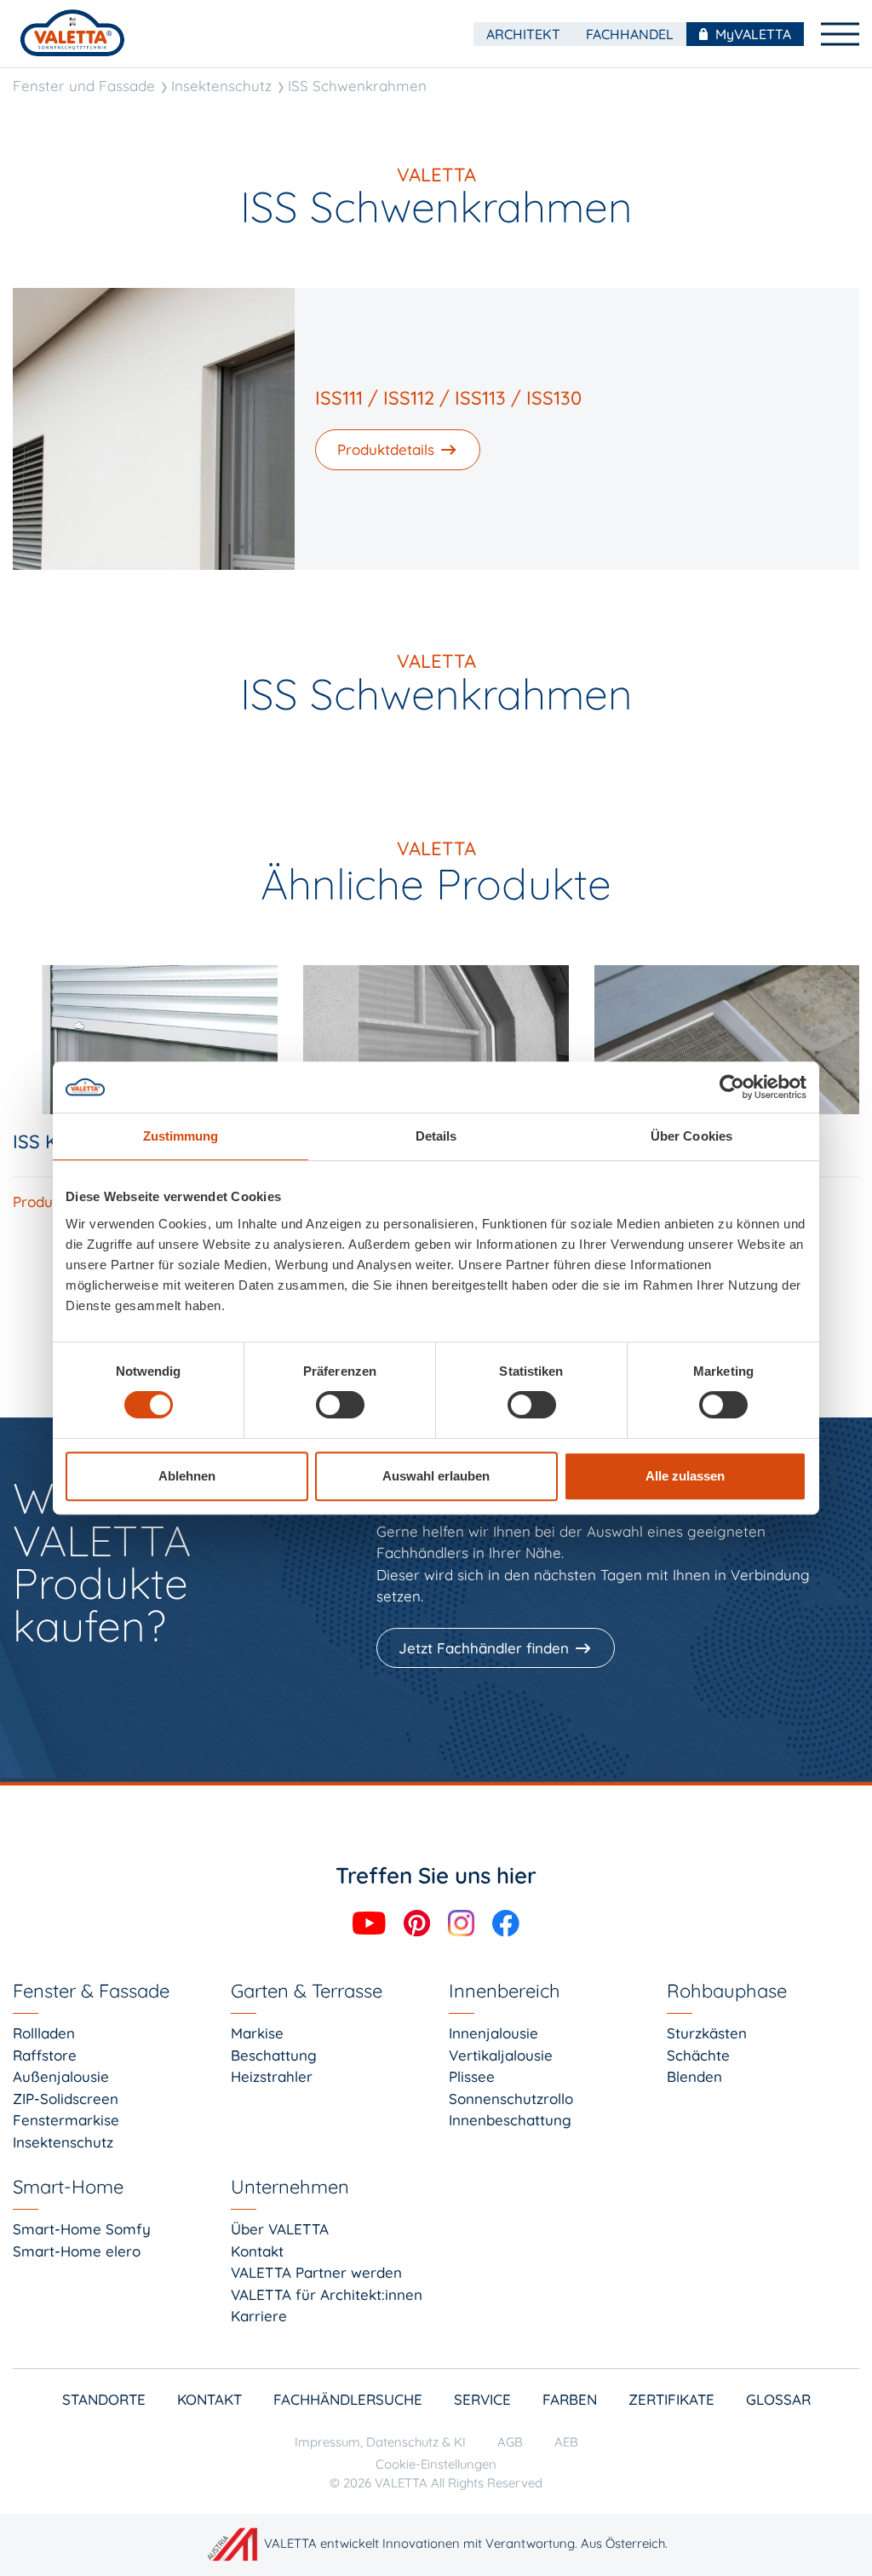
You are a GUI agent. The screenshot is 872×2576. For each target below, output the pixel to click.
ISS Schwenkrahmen (357, 86)
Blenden (694, 2076)
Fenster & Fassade (91, 1991)
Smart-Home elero (77, 2251)
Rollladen (44, 2033)
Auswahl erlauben (436, 1476)
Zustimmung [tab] (181, 1136)
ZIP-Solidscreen (66, 2099)
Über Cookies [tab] (691, 1136)
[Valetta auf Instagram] (463, 1921)
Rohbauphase (727, 1991)
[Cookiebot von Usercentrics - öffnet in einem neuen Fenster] (732, 1087)
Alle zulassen (685, 1476)
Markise (257, 2033)
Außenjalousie (61, 2076)
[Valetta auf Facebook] (506, 1921)
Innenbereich (505, 1991)
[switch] (340, 1405)
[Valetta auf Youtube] (371, 1921)
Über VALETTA (280, 2229)
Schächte (698, 2055)
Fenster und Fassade (84, 86)
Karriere (259, 2316)
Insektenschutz (221, 86)
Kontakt (257, 2251)
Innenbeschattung (510, 2120)
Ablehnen (187, 1476)
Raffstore (45, 2055)
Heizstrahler (272, 2076)
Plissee (472, 2076)
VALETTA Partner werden (316, 2272)
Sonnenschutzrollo (511, 2099)
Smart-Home (68, 2187)
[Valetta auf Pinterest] (419, 1921)
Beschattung (274, 2055)
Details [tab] (436, 1136)
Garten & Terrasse (307, 1991)
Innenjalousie (493, 2033)
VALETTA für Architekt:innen (327, 2294)
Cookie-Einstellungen (436, 2464)
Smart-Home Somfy (82, 2229)
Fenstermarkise (66, 2120)
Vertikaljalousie (501, 2055)
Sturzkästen (707, 2033)
